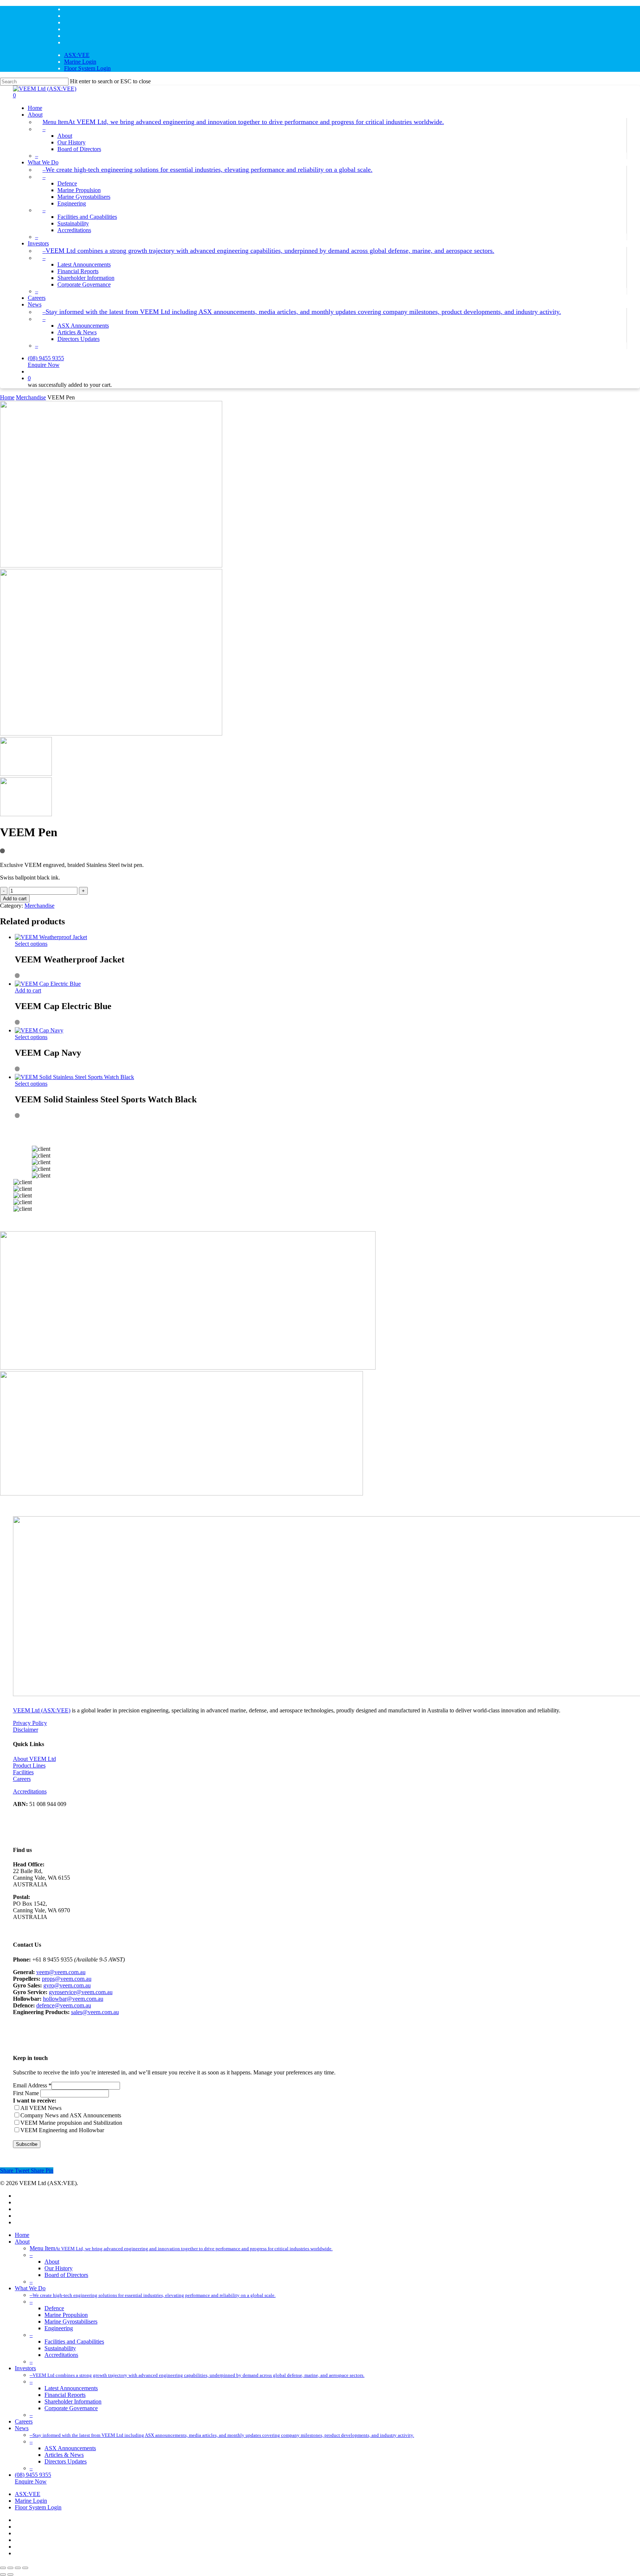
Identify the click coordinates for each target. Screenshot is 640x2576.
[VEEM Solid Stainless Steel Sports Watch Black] (74, 1077)
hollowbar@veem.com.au (73, 1999)
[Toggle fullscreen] (10, 2568)
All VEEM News (41, 2108)
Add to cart (15, 899)
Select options (31, 944)
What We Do (30, 2288)
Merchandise (31, 397)
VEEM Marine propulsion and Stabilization (71, 2123)
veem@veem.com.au (61, 1972)
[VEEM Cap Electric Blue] (48, 984)
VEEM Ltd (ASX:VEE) (42, 1710)
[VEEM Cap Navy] (39, 1030)
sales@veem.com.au (95, 2012)
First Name (27, 2093)
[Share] (18, 2568)
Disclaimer (26, 1730)
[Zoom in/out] (3, 2568)
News (22, 2428)
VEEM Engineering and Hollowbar (62, 2130)
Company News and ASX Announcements (71, 2115)
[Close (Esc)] (25, 2568)
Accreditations (30, 1791)
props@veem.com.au (67, 1979)
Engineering (59, 2328)
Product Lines (29, 1766)
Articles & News (64, 2455)
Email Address (32, 2085)
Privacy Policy (30, 1723)
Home (7, 397)
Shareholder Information (73, 2401)
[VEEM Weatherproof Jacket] (51, 937)
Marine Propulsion (66, 2315)
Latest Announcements (71, 2388)
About (22, 2242)
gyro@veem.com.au (67, 1985)
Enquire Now (31, 2481)
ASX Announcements (70, 2448)
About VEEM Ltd (34, 1759)
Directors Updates (66, 2461)
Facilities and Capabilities (74, 2341)
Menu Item (181, 2248)
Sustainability (60, 2348)
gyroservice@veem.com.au (81, 1992)
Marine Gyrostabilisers (71, 2322)
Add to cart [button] (28, 990)
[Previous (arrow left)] (3, 2575)
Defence (54, 2308)
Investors (25, 2368)
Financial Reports (65, 2395)
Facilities (23, 1772)
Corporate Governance (71, 2408)
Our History (59, 2268)
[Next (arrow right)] (10, 2575)
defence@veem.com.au (64, 2005)
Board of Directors (66, 2275)
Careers (22, 1779)
